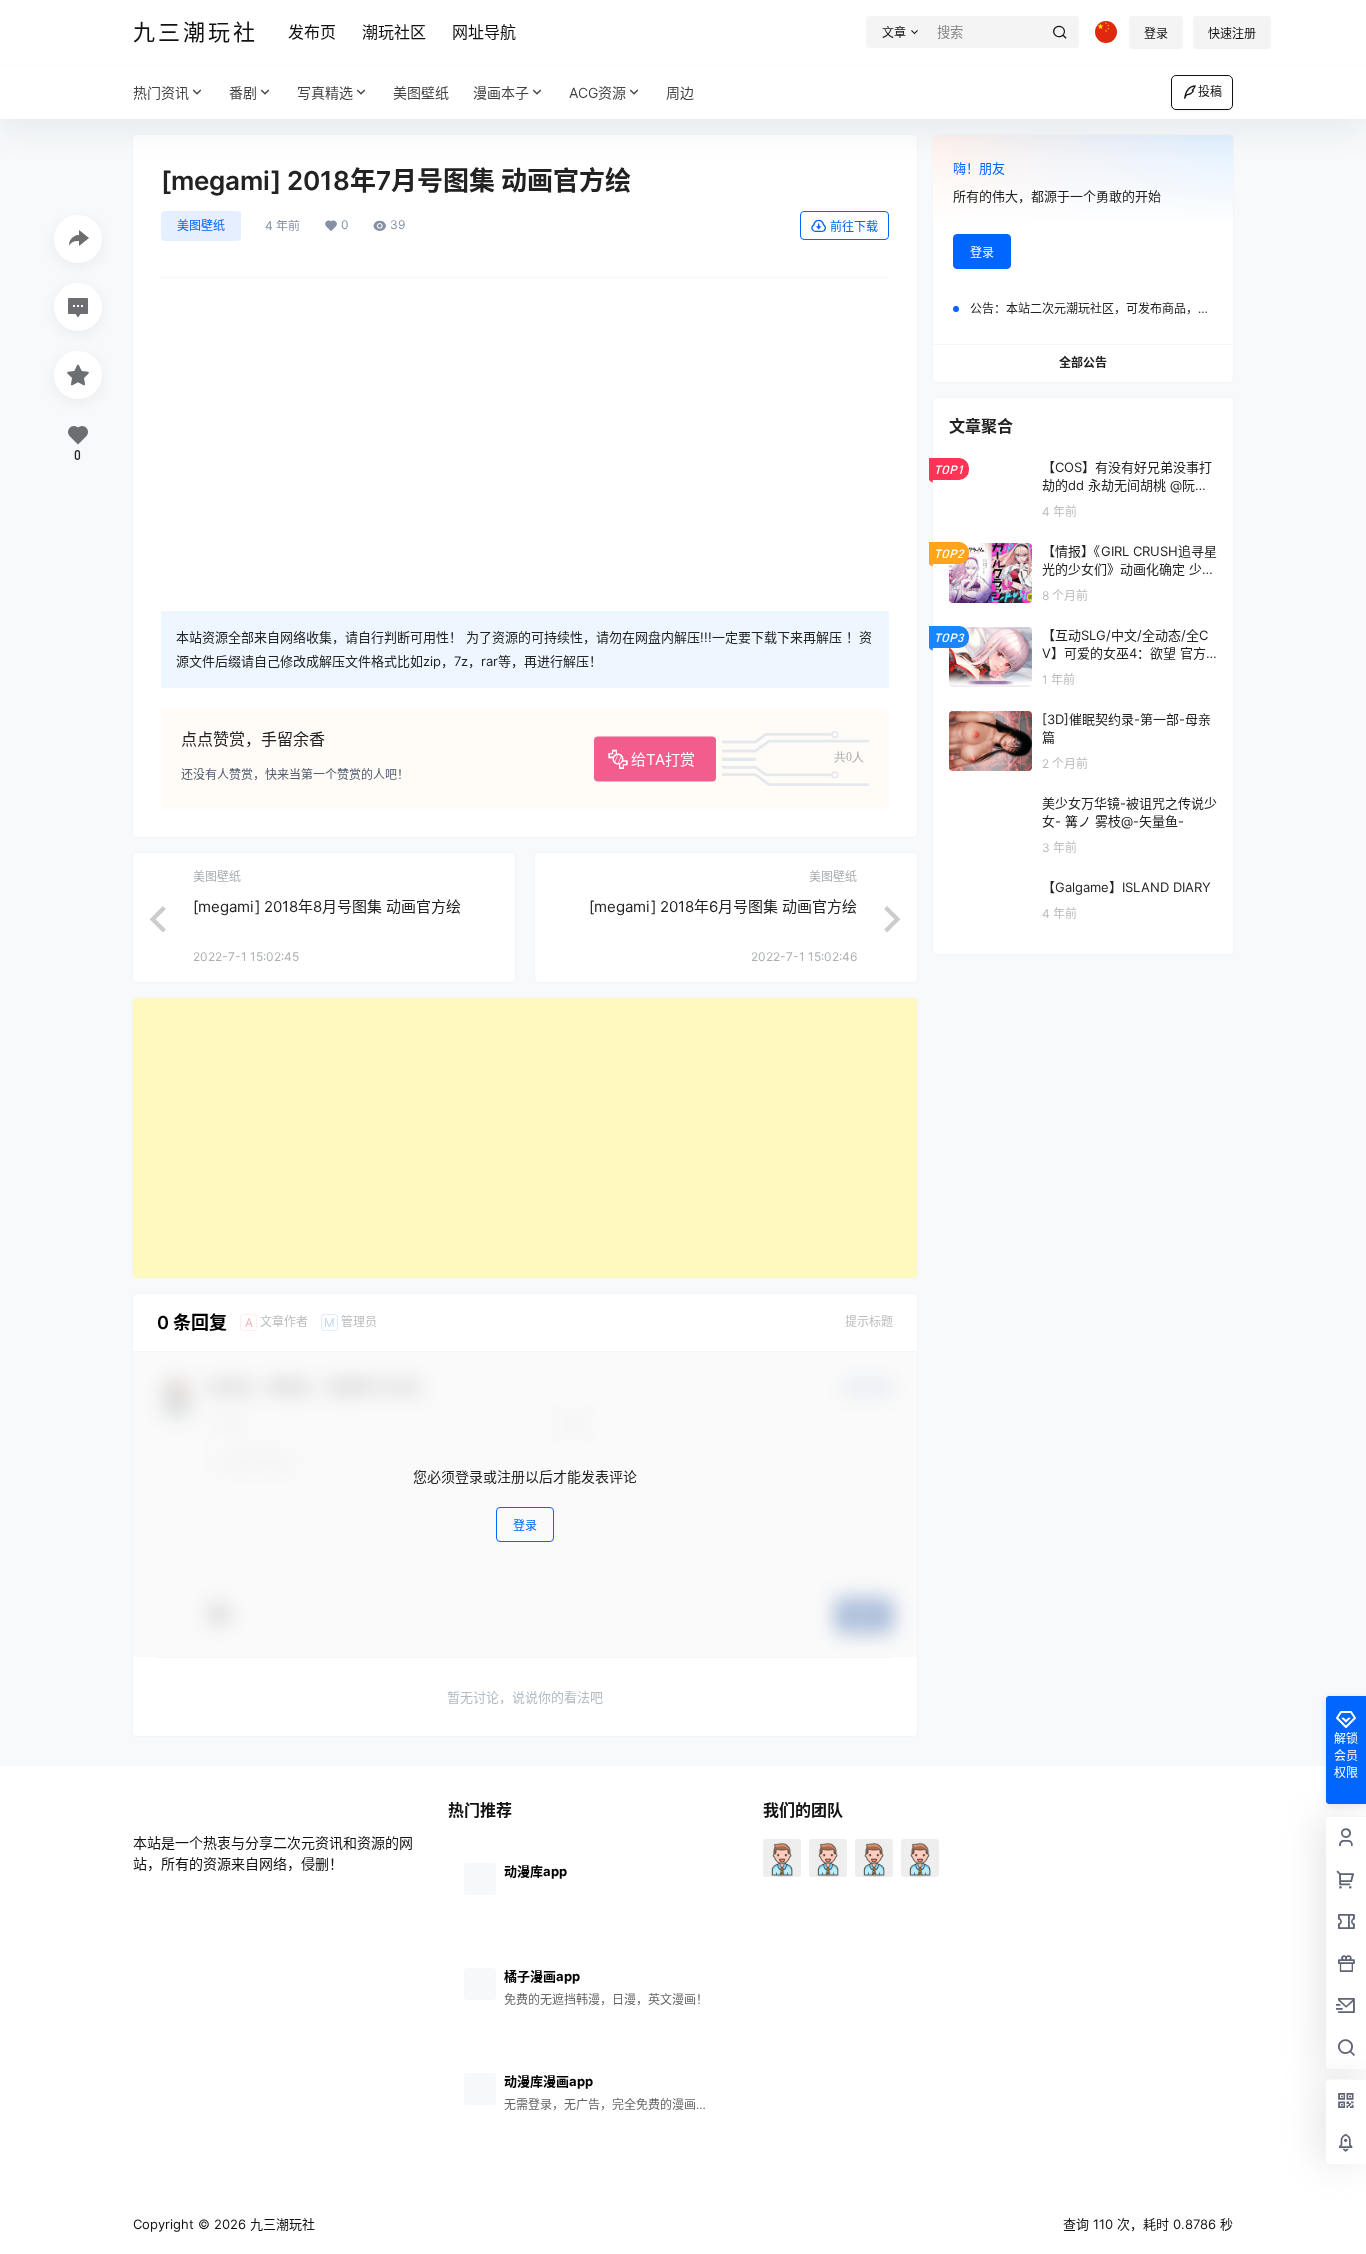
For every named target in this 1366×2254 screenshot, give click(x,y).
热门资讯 (161, 92)
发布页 (312, 32)
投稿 (1210, 91)
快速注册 (1232, 33)
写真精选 (325, 92)
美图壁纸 (201, 225)
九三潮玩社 (280, 2224)
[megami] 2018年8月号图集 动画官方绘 (327, 906)
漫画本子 (501, 92)
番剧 (243, 92)
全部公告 (1083, 362)
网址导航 (484, 32)
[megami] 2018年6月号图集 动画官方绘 (723, 906)
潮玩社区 (394, 32)
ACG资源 (597, 92)
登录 (1156, 33)
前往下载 (854, 226)
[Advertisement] (525, 1138)
